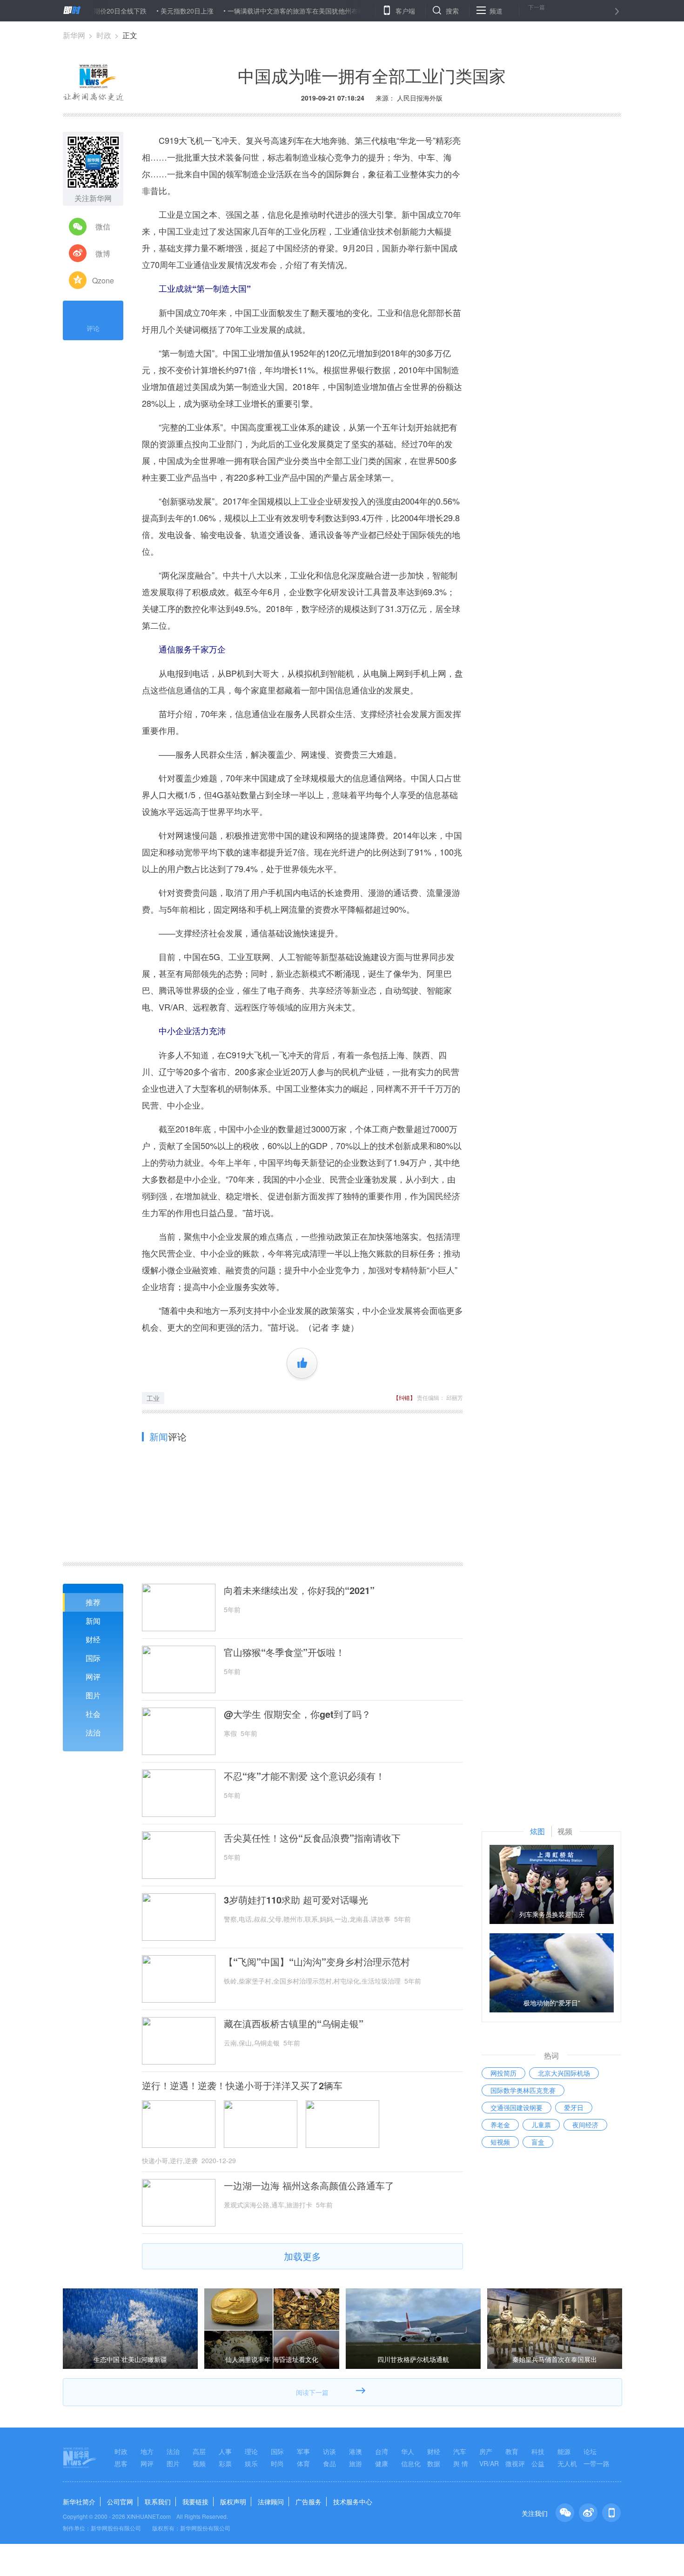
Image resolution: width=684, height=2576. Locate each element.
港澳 (355, 2451)
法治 (93, 1732)
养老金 (500, 2125)
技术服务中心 (353, 2502)
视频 (199, 2463)
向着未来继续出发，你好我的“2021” (299, 1590)
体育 (303, 2463)
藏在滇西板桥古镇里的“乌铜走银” (294, 2024)
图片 (93, 1695)
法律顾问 (271, 2502)
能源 (564, 2451)
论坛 (590, 2451)
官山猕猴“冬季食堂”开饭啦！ (284, 1652)
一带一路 (597, 2463)
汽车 (460, 2451)
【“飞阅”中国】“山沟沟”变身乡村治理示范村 (317, 1962)
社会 (93, 1714)
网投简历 (503, 2073)
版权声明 (233, 2502)
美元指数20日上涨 (138, 11)
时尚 (277, 2463)
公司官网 (120, 2502)
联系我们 (158, 2502)
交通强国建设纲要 (516, 2107)
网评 (93, 1677)
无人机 (567, 2463)
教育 (512, 2451)
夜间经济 (585, 2125)
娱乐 (251, 2463)
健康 (382, 2463)
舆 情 (461, 2463)
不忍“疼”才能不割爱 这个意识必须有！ (304, 1776)
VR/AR (489, 2463)
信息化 (411, 2463)
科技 (538, 2451)
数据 (434, 2463)
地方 (147, 2451)
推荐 (93, 1602)
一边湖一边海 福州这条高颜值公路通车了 (309, 2186)
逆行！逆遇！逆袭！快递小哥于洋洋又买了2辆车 (242, 2085)
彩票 (225, 2463)
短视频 (500, 2142)
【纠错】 (404, 1397)
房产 (486, 2451)
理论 (251, 2451)
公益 (538, 2463)
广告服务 (308, 2502)
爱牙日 (574, 2107)
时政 (104, 35)
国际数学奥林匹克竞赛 (523, 2090)
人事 (225, 2451)
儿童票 (541, 2125)
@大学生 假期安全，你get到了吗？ (297, 1714)
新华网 (74, 35)
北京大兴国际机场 (564, 2073)
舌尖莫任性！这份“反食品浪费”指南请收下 (312, 1838)
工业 (153, 1398)
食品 (329, 2463)
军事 (303, 2451)
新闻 (93, 1621)
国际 (93, 1658)
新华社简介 (79, 2502)
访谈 (329, 2451)
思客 (121, 2463)
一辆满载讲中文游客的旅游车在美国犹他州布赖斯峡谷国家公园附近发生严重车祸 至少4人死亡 (315, 11)
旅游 (355, 2463)
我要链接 (195, 2502)
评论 (93, 328)
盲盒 (538, 2142)
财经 (93, 1639)
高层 (199, 2451)
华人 (408, 2451)
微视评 (515, 2463)
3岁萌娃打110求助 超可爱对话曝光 (296, 1900)
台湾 (382, 2451)
